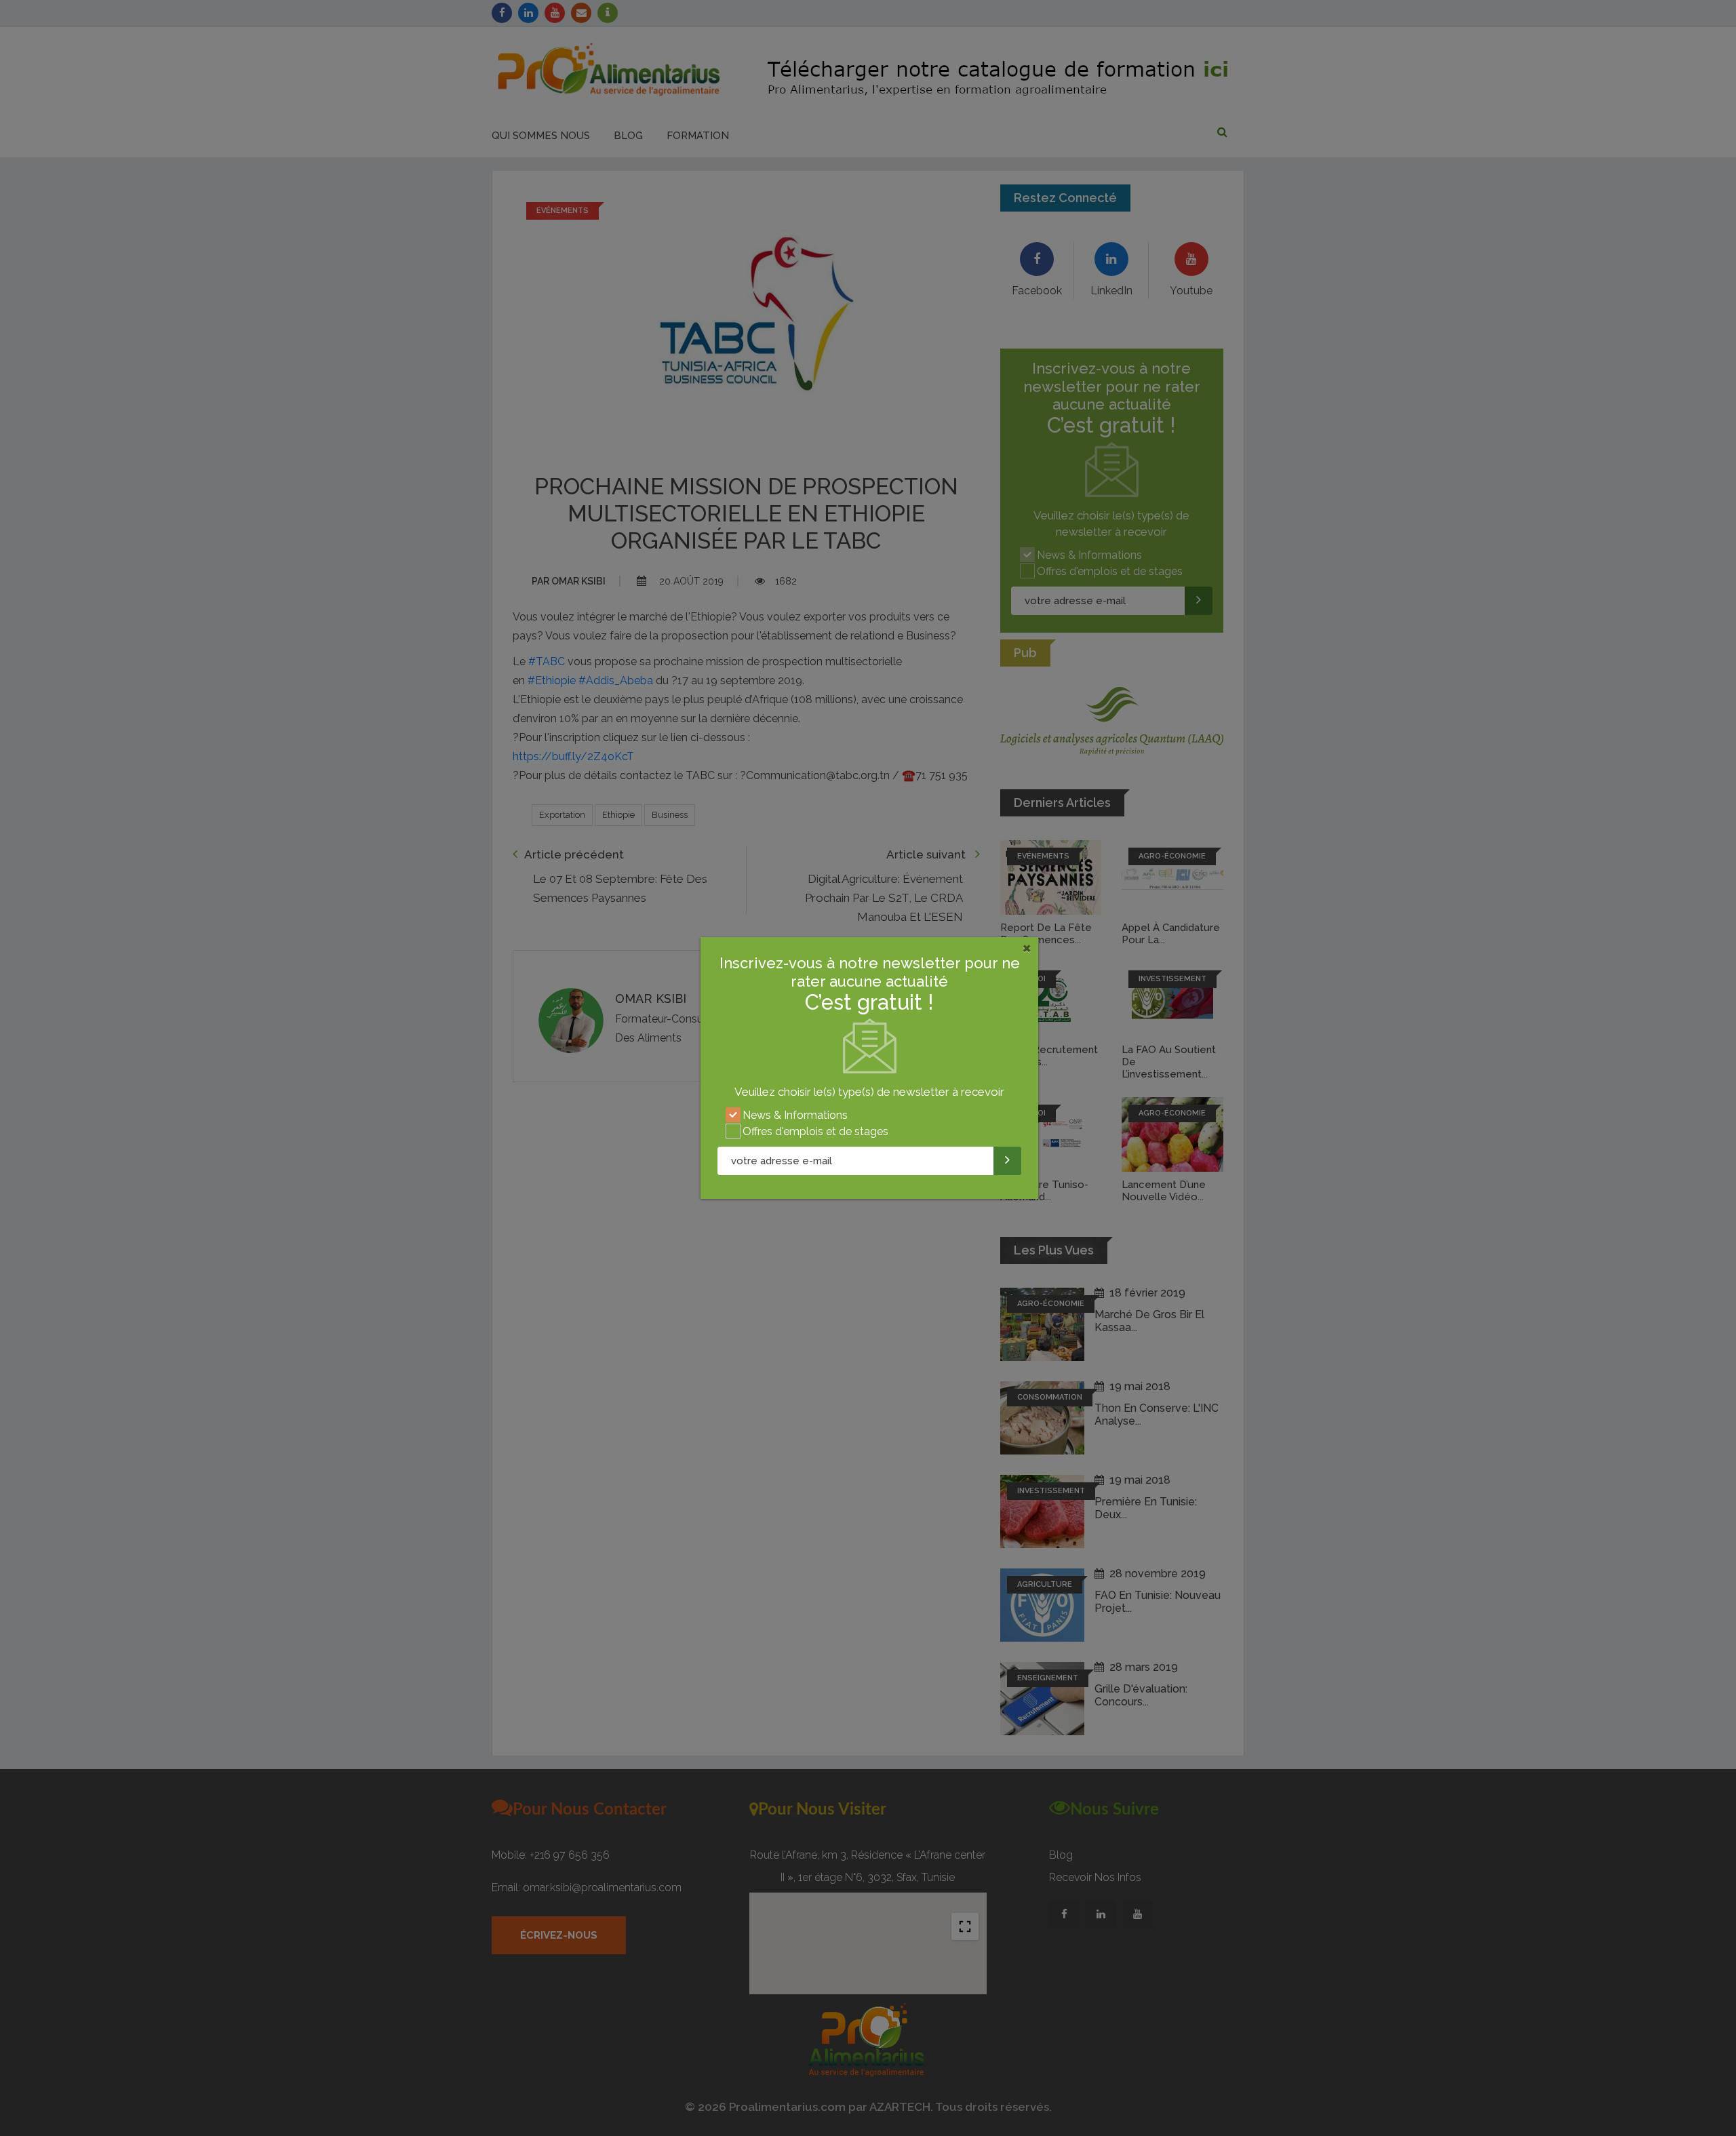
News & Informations (795, 1115)
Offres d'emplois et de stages (815, 1131)
